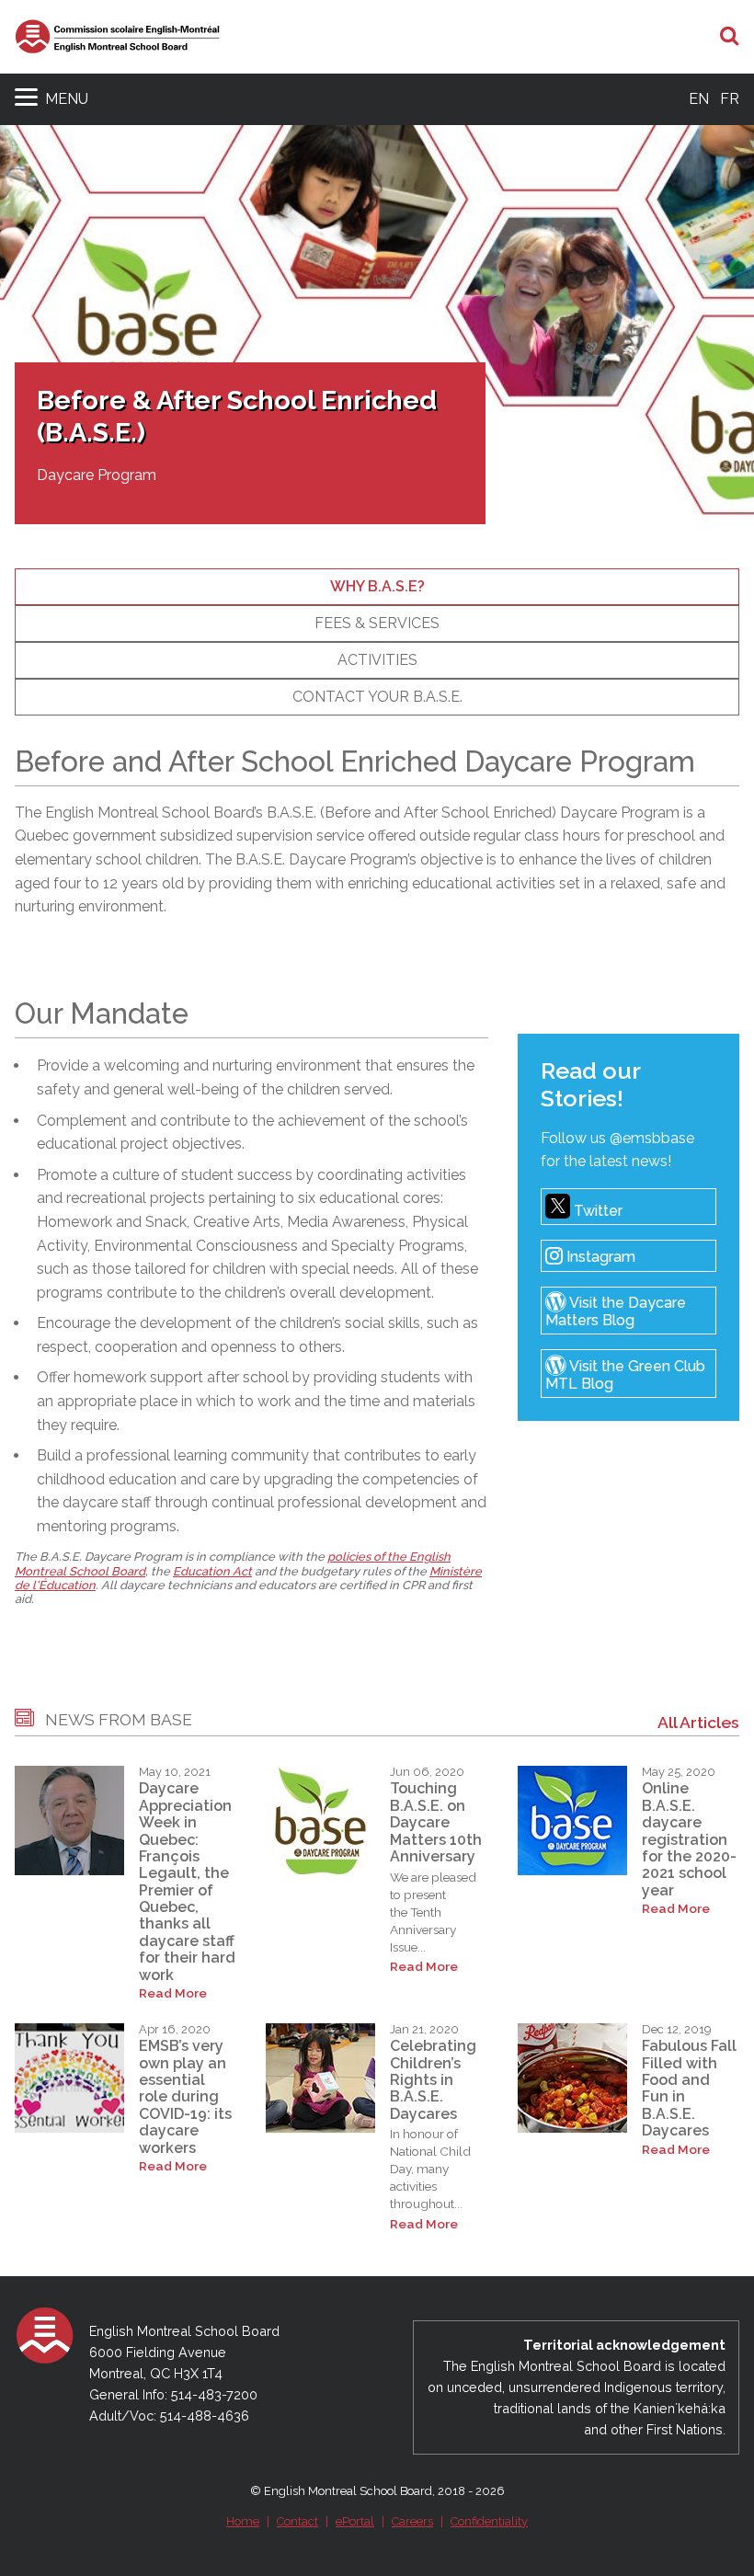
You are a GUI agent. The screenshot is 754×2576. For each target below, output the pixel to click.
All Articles (698, 1722)
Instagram (599, 1258)
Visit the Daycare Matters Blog (616, 1312)
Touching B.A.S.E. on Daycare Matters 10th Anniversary (436, 1822)
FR (730, 99)
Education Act (212, 1571)
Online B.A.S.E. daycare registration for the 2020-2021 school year (689, 1839)
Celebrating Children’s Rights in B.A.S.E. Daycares (433, 2080)
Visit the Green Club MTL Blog (625, 1375)
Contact (297, 2521)
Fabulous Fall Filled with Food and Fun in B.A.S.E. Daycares (689, 2088)
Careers (412, 2521)
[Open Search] (730, 37)
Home (243, 2521)
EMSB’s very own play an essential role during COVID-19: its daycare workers (185, 2096)
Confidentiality (489, 2521)
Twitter (596, 1211)
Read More (173, 1993)
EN (699, 99)
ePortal (355, 2521)
